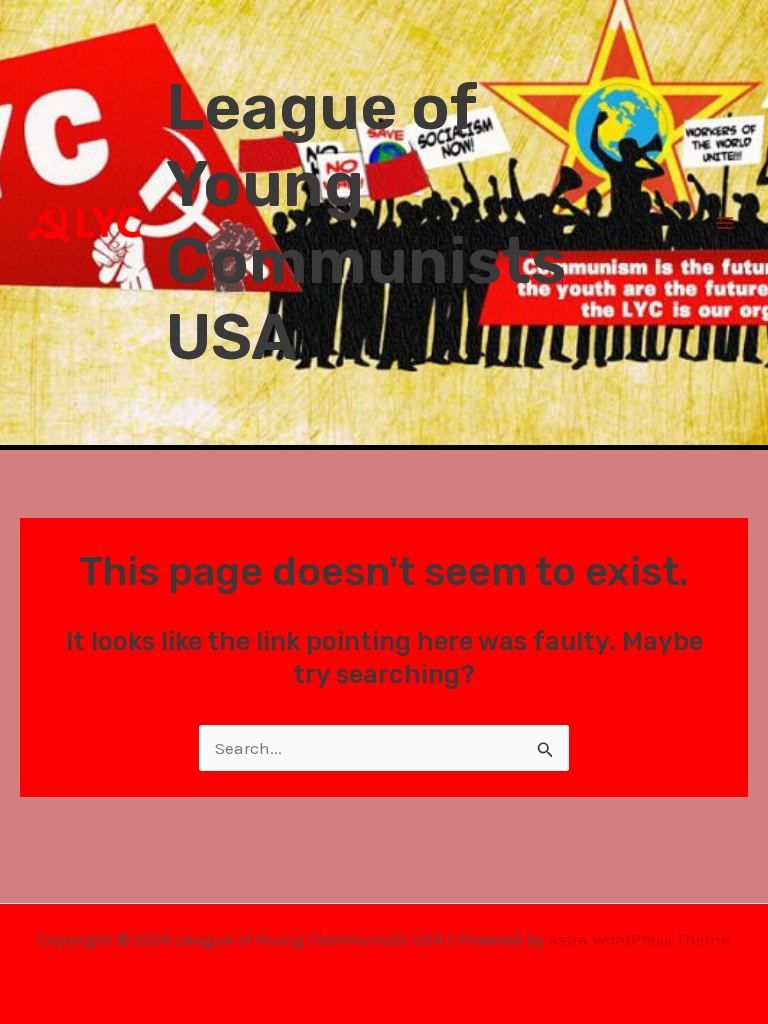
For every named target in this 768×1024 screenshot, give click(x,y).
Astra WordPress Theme (639, 939)
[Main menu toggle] (726, 223)
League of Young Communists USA (366, 222)
